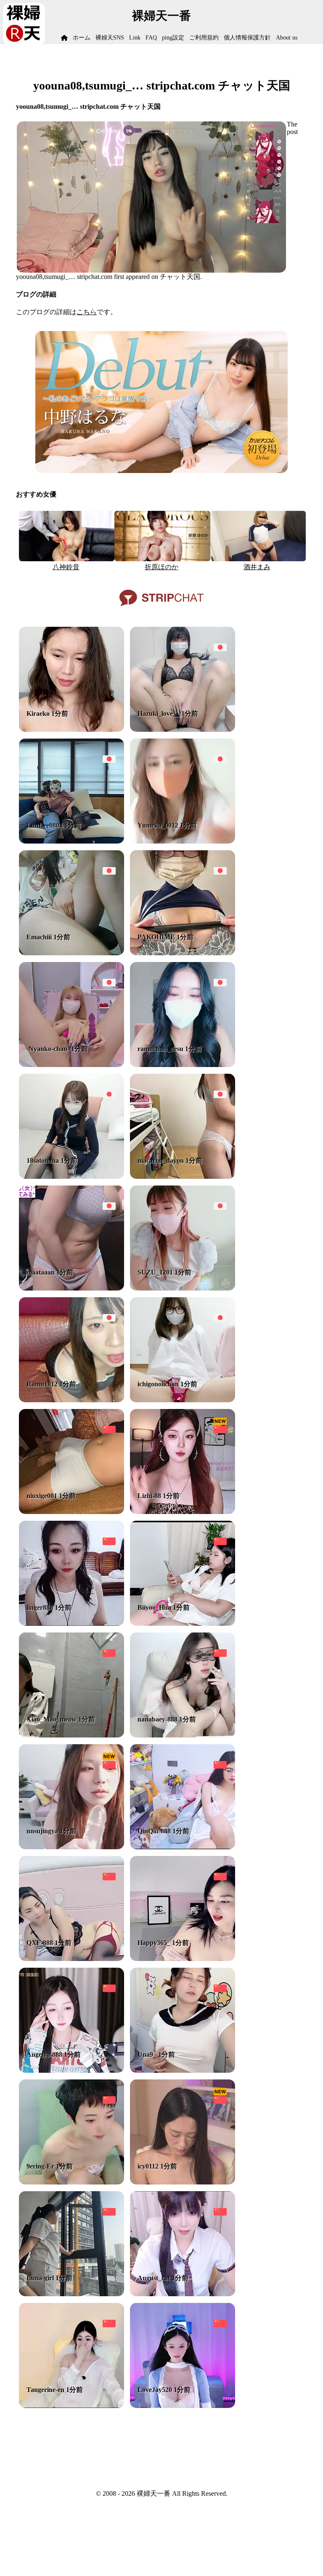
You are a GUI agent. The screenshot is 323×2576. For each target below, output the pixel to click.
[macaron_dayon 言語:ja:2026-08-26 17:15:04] (183, 1176)
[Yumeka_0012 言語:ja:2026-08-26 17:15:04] (183, 841)
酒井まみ (257, 567)
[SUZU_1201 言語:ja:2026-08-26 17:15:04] (183, 1288)
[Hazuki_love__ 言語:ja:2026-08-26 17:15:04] (183, 729)
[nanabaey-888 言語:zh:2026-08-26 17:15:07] (183, 1735)
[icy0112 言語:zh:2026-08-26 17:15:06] (183, 2182)
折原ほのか (161, 567)
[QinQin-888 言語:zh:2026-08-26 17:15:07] (183, 1847)
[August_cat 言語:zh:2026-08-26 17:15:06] (183, 2294)
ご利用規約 (204, 38)
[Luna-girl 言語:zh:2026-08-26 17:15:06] (71, 2294)
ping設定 (173, 38)
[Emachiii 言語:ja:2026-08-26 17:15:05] (71, 953)
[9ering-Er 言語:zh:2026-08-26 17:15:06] (71, 2182)
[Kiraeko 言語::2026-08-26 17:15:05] (71, 729)
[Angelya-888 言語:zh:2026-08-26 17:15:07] (71, 2070)
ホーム (82, 38)
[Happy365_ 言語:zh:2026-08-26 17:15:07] (183, 1959)
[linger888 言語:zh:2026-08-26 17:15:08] (71, 1623)
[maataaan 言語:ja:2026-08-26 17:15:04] (71, 1288)
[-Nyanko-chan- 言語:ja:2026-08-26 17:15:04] (71, 1065)
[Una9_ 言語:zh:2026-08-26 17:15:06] (183, 2070)
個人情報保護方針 (247, 38)
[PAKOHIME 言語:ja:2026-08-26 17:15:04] (183, 953)
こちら (87, 312)
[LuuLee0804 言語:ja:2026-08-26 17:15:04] (71, 841)
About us (287, 38)
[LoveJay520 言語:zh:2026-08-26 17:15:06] (183, 2406)
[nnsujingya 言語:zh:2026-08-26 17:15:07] (71, 1847)
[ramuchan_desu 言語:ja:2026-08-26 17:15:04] (183, 1065)
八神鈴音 (66, 567)
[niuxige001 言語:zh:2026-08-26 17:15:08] (71, 1512)
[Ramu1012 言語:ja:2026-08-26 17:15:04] (71, 1400)
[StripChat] (161, 609)
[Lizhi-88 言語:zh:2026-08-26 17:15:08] (183, 1512)
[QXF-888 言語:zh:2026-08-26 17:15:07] (71, 1959)
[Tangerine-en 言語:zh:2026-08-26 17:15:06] (71, 2406)
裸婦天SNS (110, 38)
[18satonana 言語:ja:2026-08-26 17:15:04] (71, 1176)
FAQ (151, 38)
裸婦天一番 (161, 16)
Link (135, 38)
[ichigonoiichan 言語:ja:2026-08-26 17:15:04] (183, 1400)
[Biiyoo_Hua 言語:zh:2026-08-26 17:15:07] (183, 1623)
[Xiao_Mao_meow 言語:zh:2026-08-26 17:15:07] (71, 1735)
